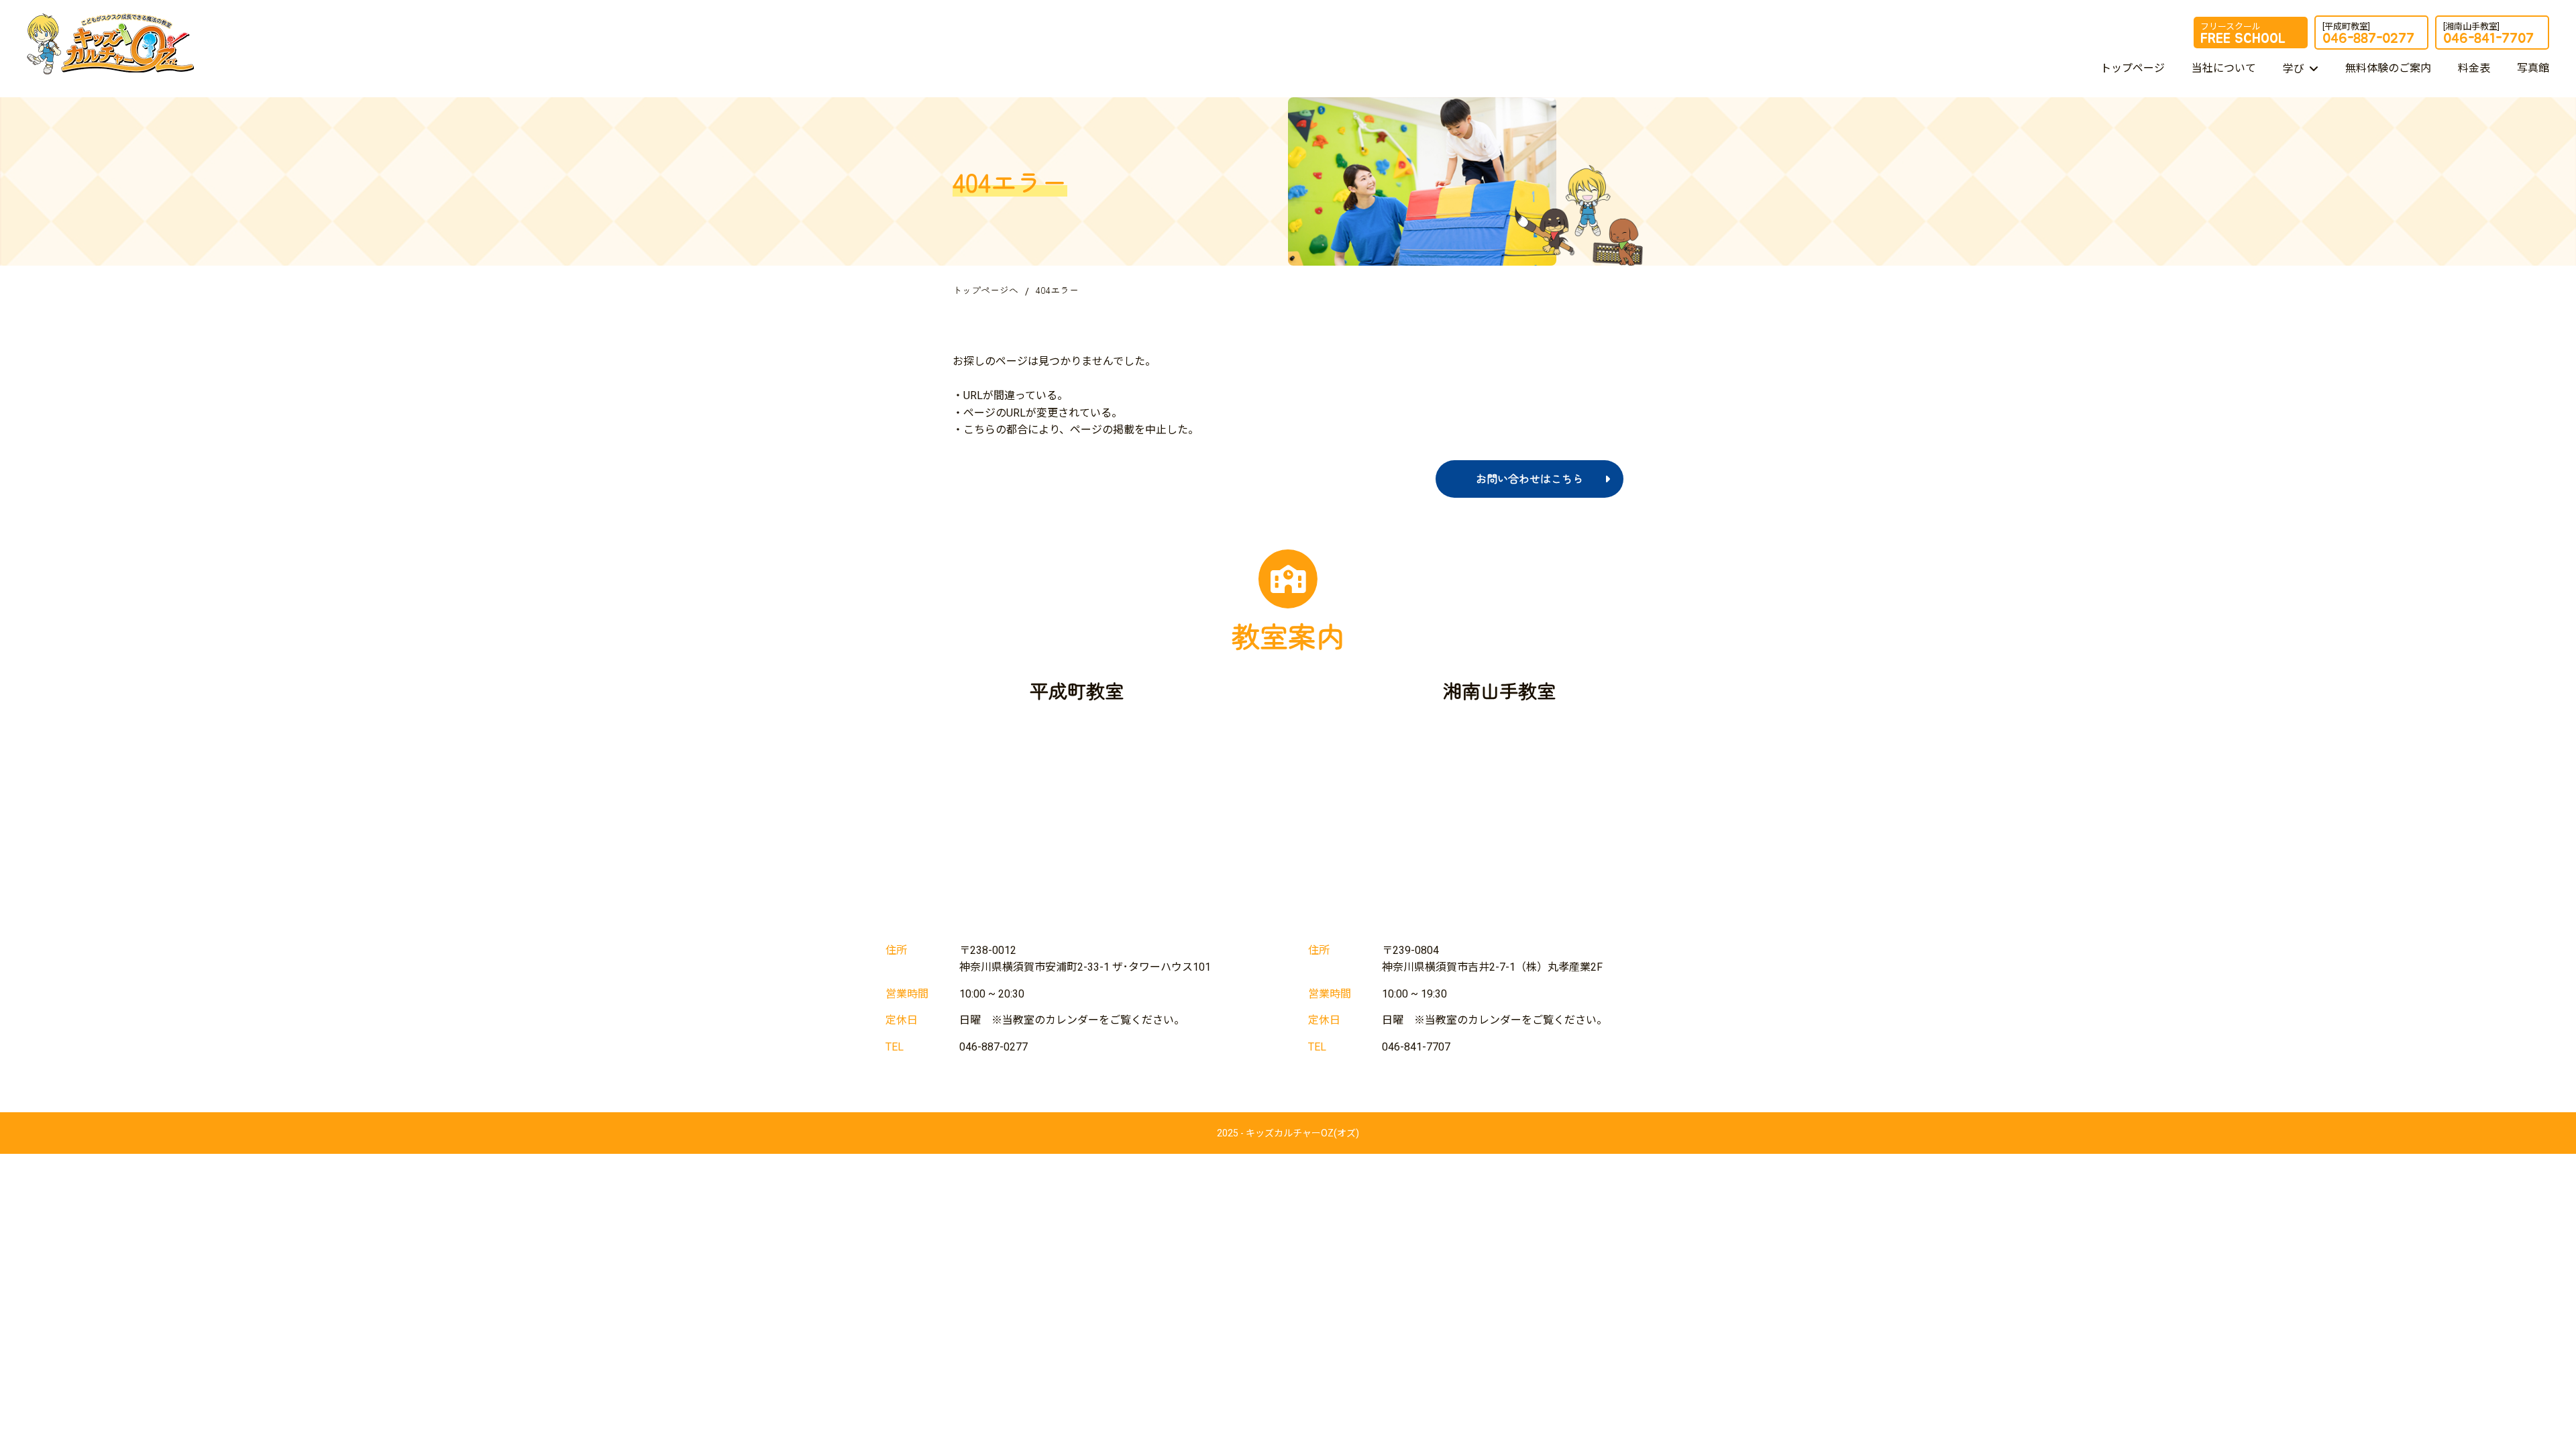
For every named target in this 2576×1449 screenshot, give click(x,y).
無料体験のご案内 (2388, 68)
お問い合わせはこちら (1529, 478)
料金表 (2474, 68)
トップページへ (985, 290)
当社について (2224, 68)
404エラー (1057, 290)
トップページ (2133, 68)
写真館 (2533, 68)
